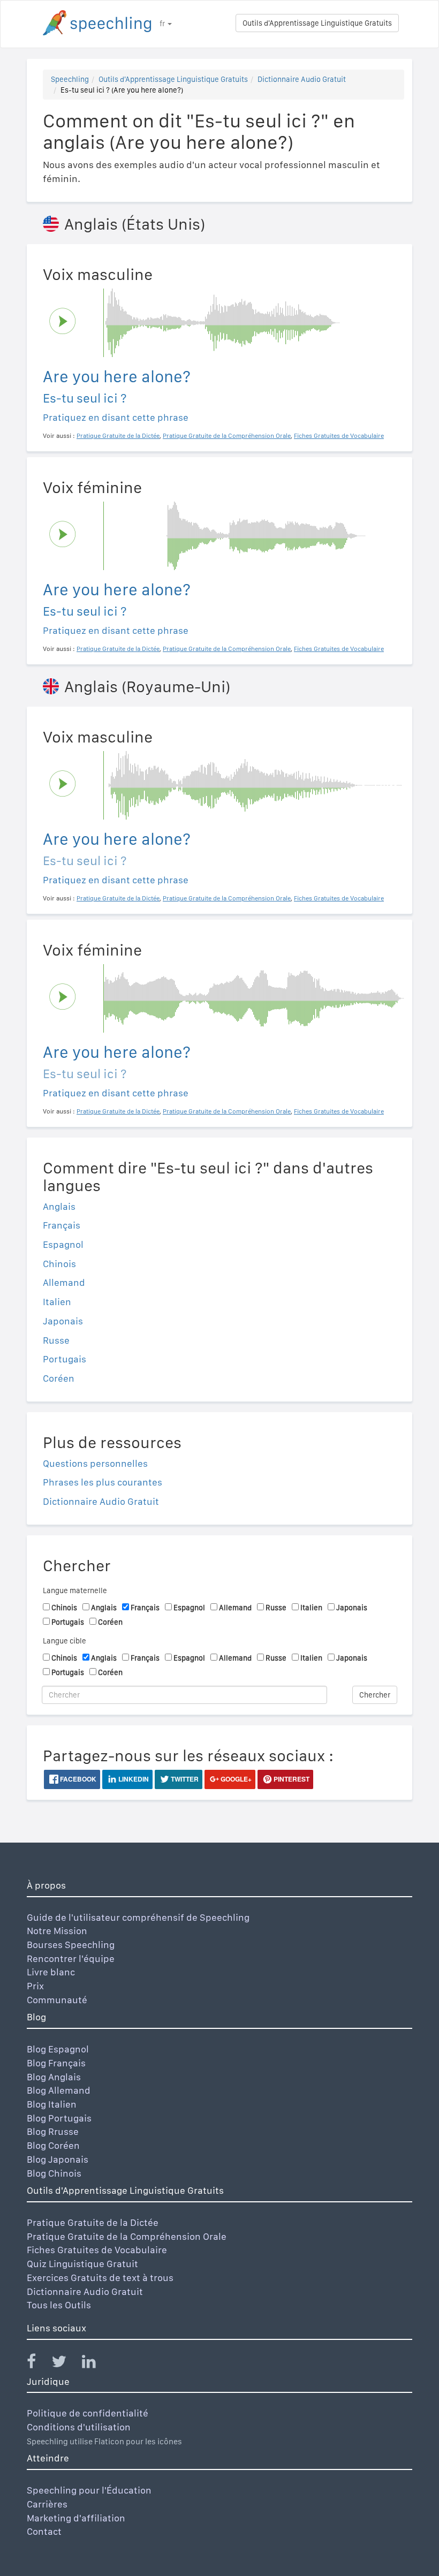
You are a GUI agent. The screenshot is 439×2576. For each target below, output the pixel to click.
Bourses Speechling (71, 1945)
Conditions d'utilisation (79, 2427)
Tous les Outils (59, 2305)
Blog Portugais (59, 2118)
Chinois (59, 1264)
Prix (35, 1986)
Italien (57, 1302)
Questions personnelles (95, 1463)
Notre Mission (57, 1931)
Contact (44, 2531)
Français (62, 1225)
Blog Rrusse (53, 2131)
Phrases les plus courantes (103, 1482)
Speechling (70, 79)
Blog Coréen (53, 2145)
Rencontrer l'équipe (71, 1958)
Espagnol (63, 1244)
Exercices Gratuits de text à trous (100, 2278)
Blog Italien (52, 2104)
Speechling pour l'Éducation (89, 2490)
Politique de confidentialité (88, 2413)
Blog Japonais (58, 2159)
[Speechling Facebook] (38, 2364)
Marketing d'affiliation (76, 2518)
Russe (56, 1340)
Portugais (65, 1359)
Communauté (57, 2000)
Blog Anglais (54, 2077)
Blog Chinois (54, 2173)
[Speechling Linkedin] (96, 2364)
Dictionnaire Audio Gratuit (302, 79)
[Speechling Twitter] (66, 2364)
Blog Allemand (59, 2090)
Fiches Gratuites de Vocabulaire (97, 2250)
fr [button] (163, 24)
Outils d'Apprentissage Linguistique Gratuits (317, 23)
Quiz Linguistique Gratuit (82, 2264)
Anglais (59, 1206)
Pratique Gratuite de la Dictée (93, 2222)
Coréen (59, 1378)
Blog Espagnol (58, 2049)
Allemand (64, 1282)
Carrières (47, 2504)
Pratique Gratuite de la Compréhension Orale (127, 2236)
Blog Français (56, 2063)
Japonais (63, 1321)
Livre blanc (51, 1972)
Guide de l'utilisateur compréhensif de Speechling (138, 1917)
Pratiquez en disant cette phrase (116, 417)
